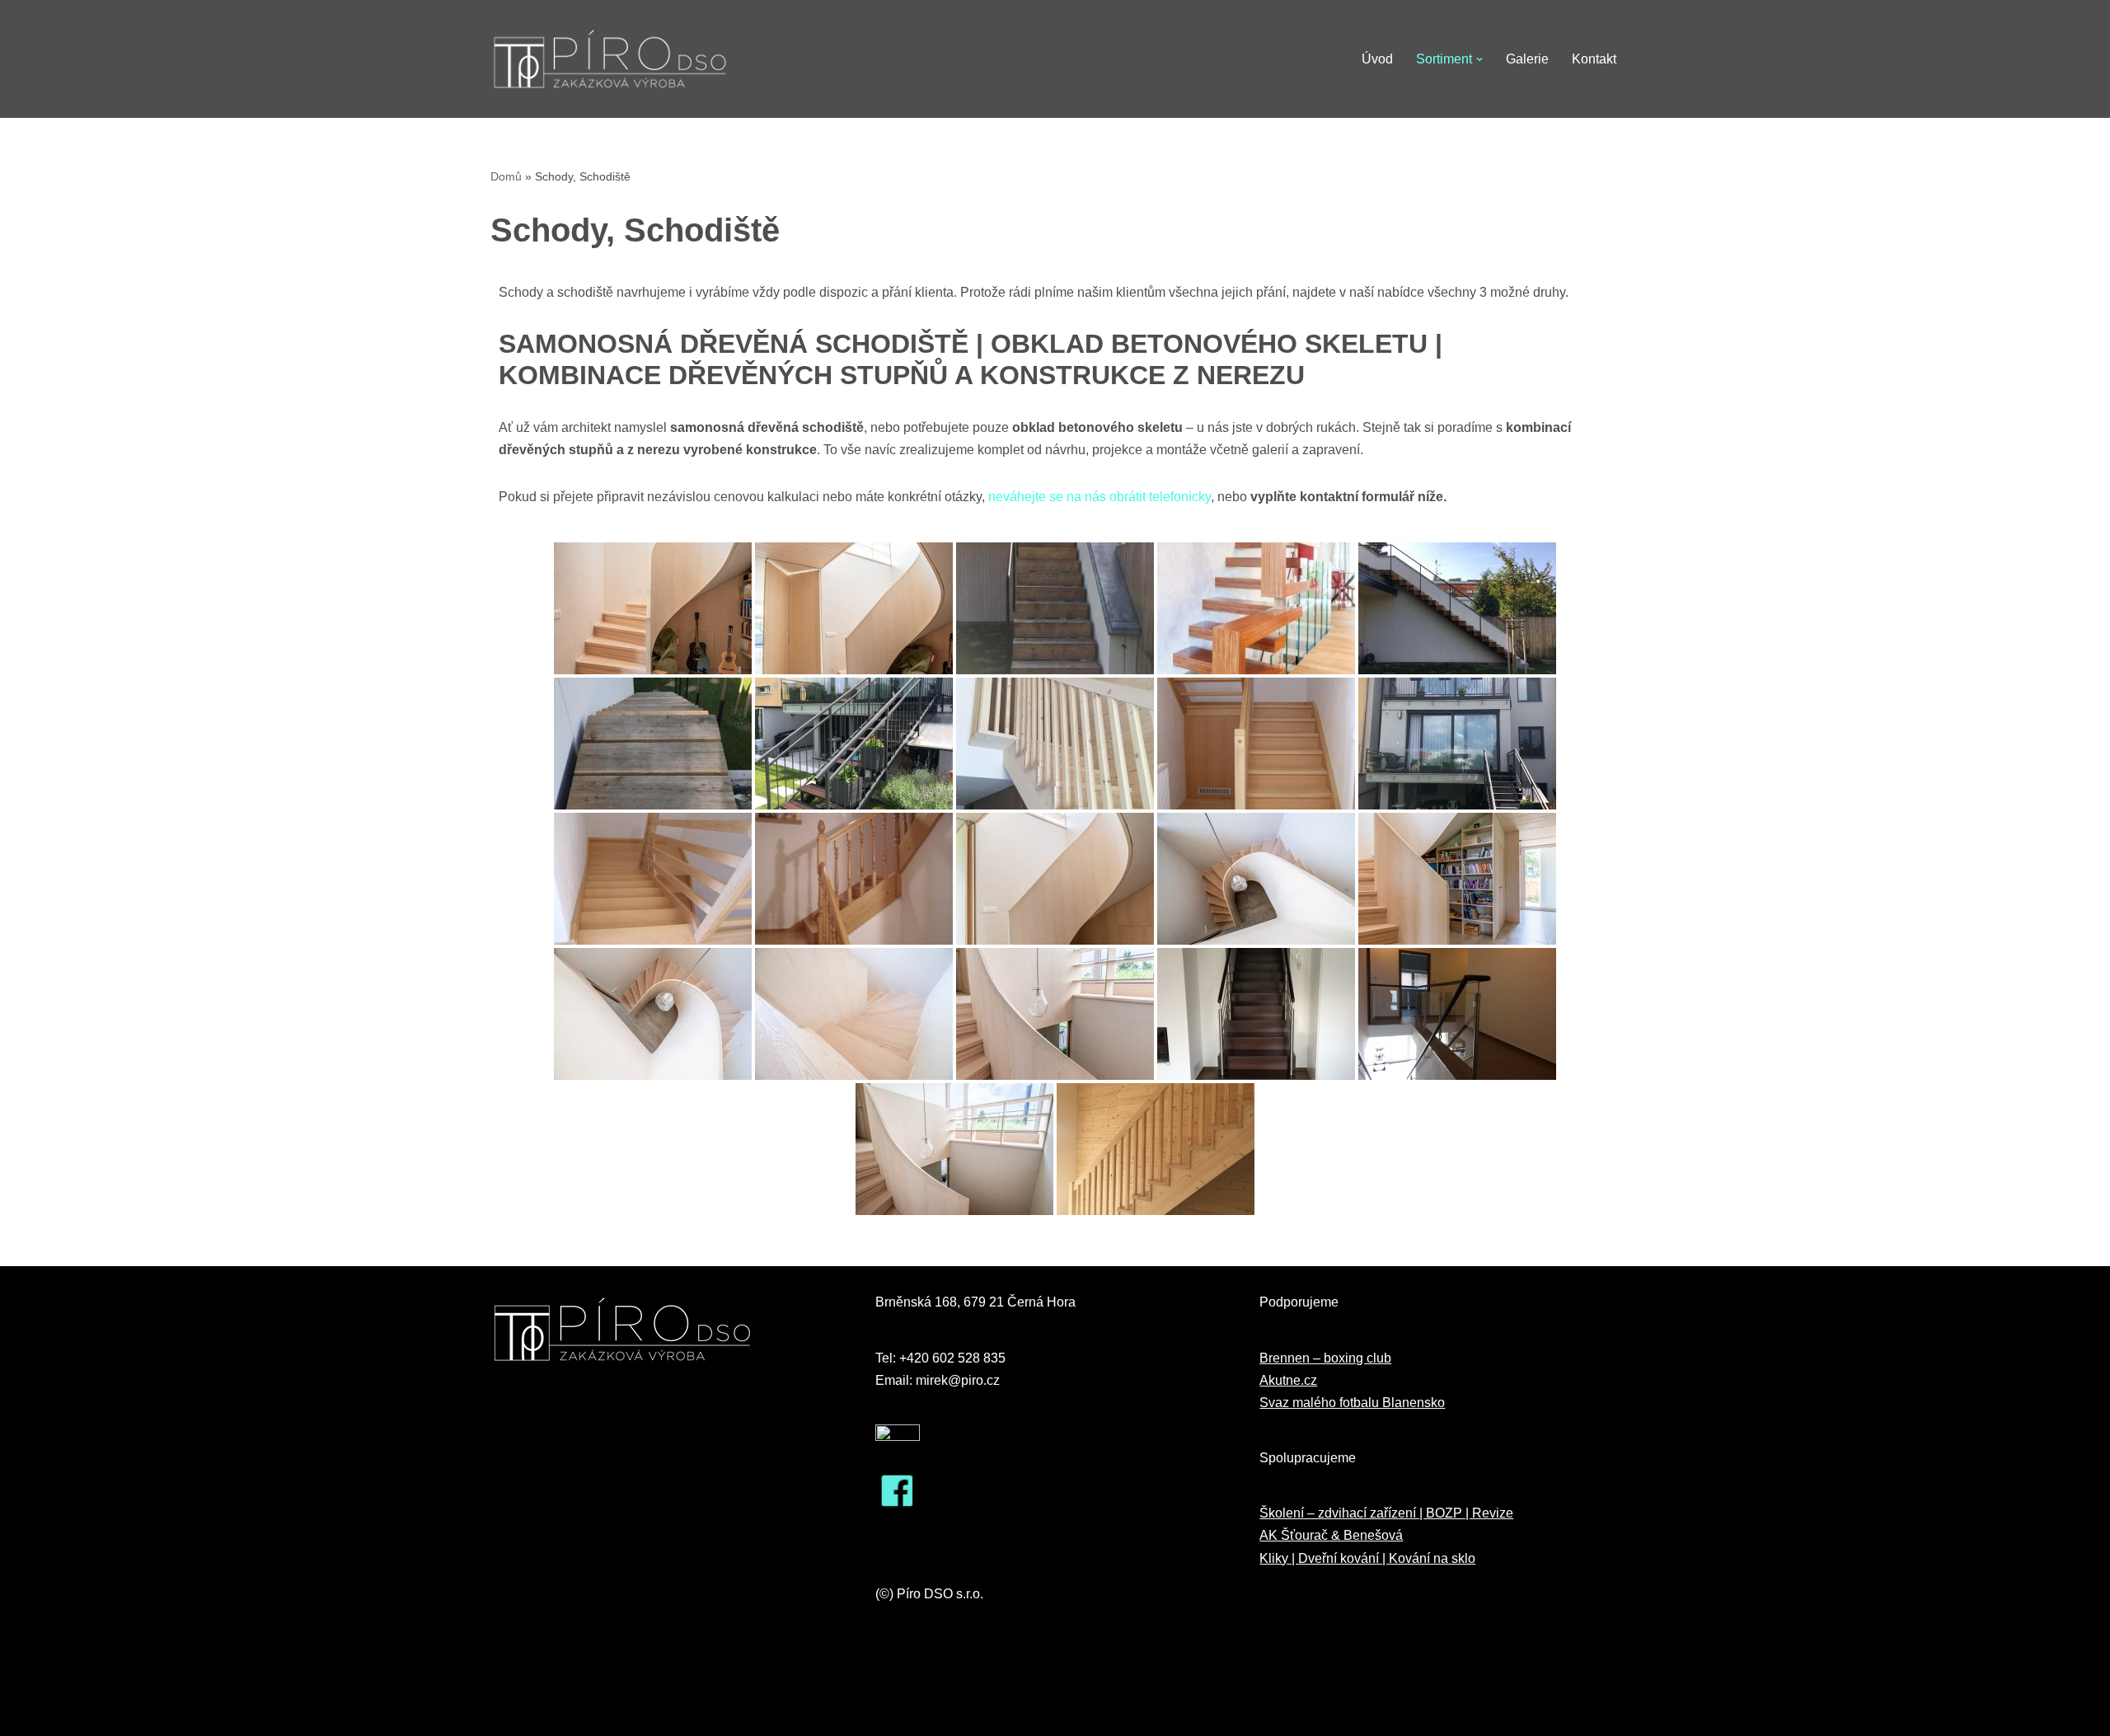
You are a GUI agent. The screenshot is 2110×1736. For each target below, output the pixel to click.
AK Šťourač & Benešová (1331, 1535)
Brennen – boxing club (1325, 1358)
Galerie (1527, 59)
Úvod (1377, 59)
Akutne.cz (1288, 1380)
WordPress (612, 1715)
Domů (506, 176)
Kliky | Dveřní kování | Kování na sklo (1367, 1558)
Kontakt (1594, 59)
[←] (610, 59)
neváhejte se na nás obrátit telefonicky (1100, 497)
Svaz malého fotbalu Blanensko (1352, 1403)
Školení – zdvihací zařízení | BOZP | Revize (1386, 1513)
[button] (1479, 59)
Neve (506, 1715)
